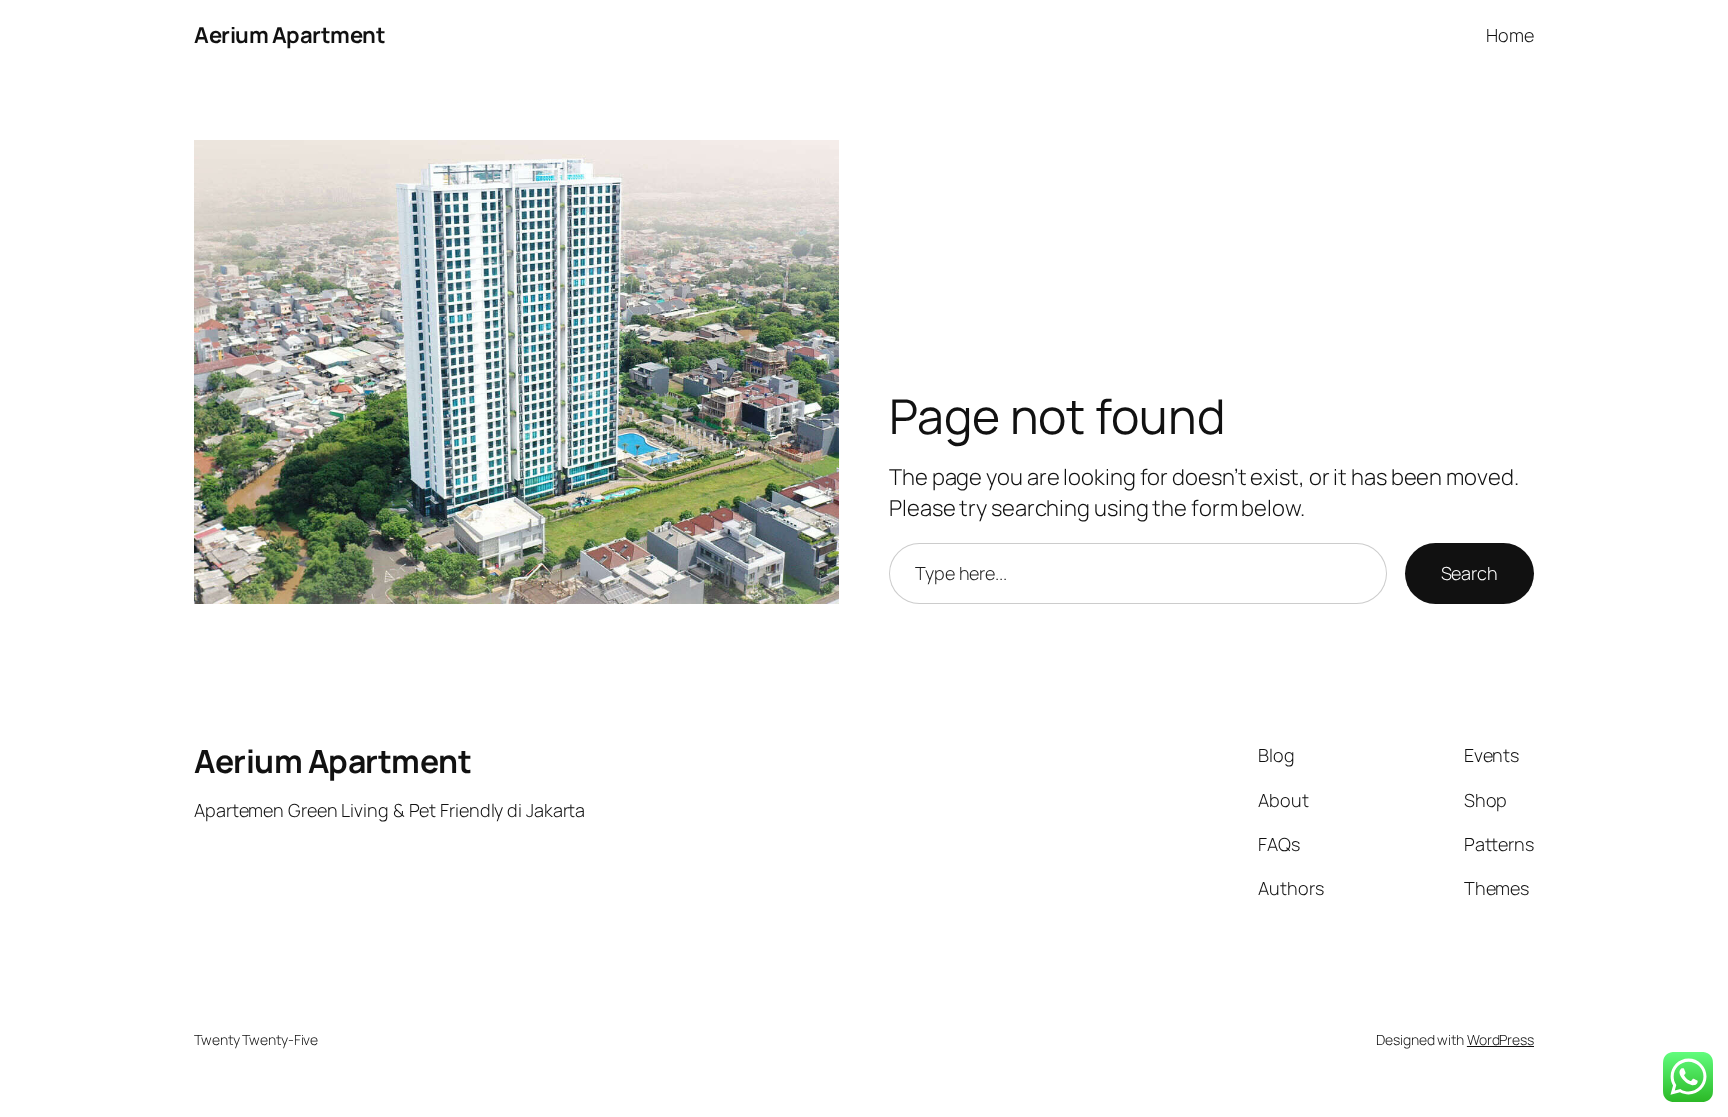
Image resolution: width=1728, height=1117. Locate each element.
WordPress (1500, 1039)
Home (1510, 35)
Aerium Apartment (289, 35)
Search (1469, 573)
